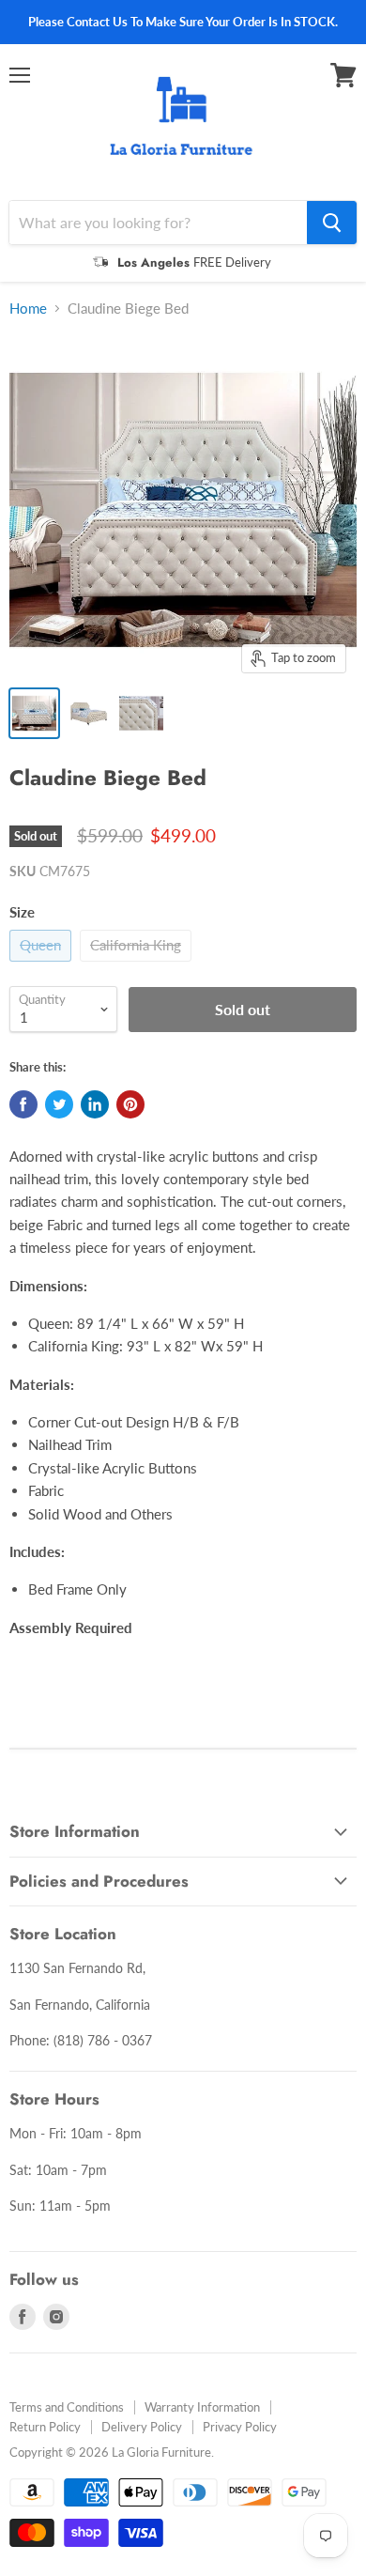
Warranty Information (202, 2407)
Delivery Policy (142, 2427)
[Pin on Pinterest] (130, 1104)
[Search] (332, 223)
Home (28, 309)
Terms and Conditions (67, 2407)
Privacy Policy (240, 2427)
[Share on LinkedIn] (95, 1104)
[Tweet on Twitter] (59, 1104)
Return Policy (45, 2427)
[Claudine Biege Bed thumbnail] (34, 713)
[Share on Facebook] (23, 1104)
